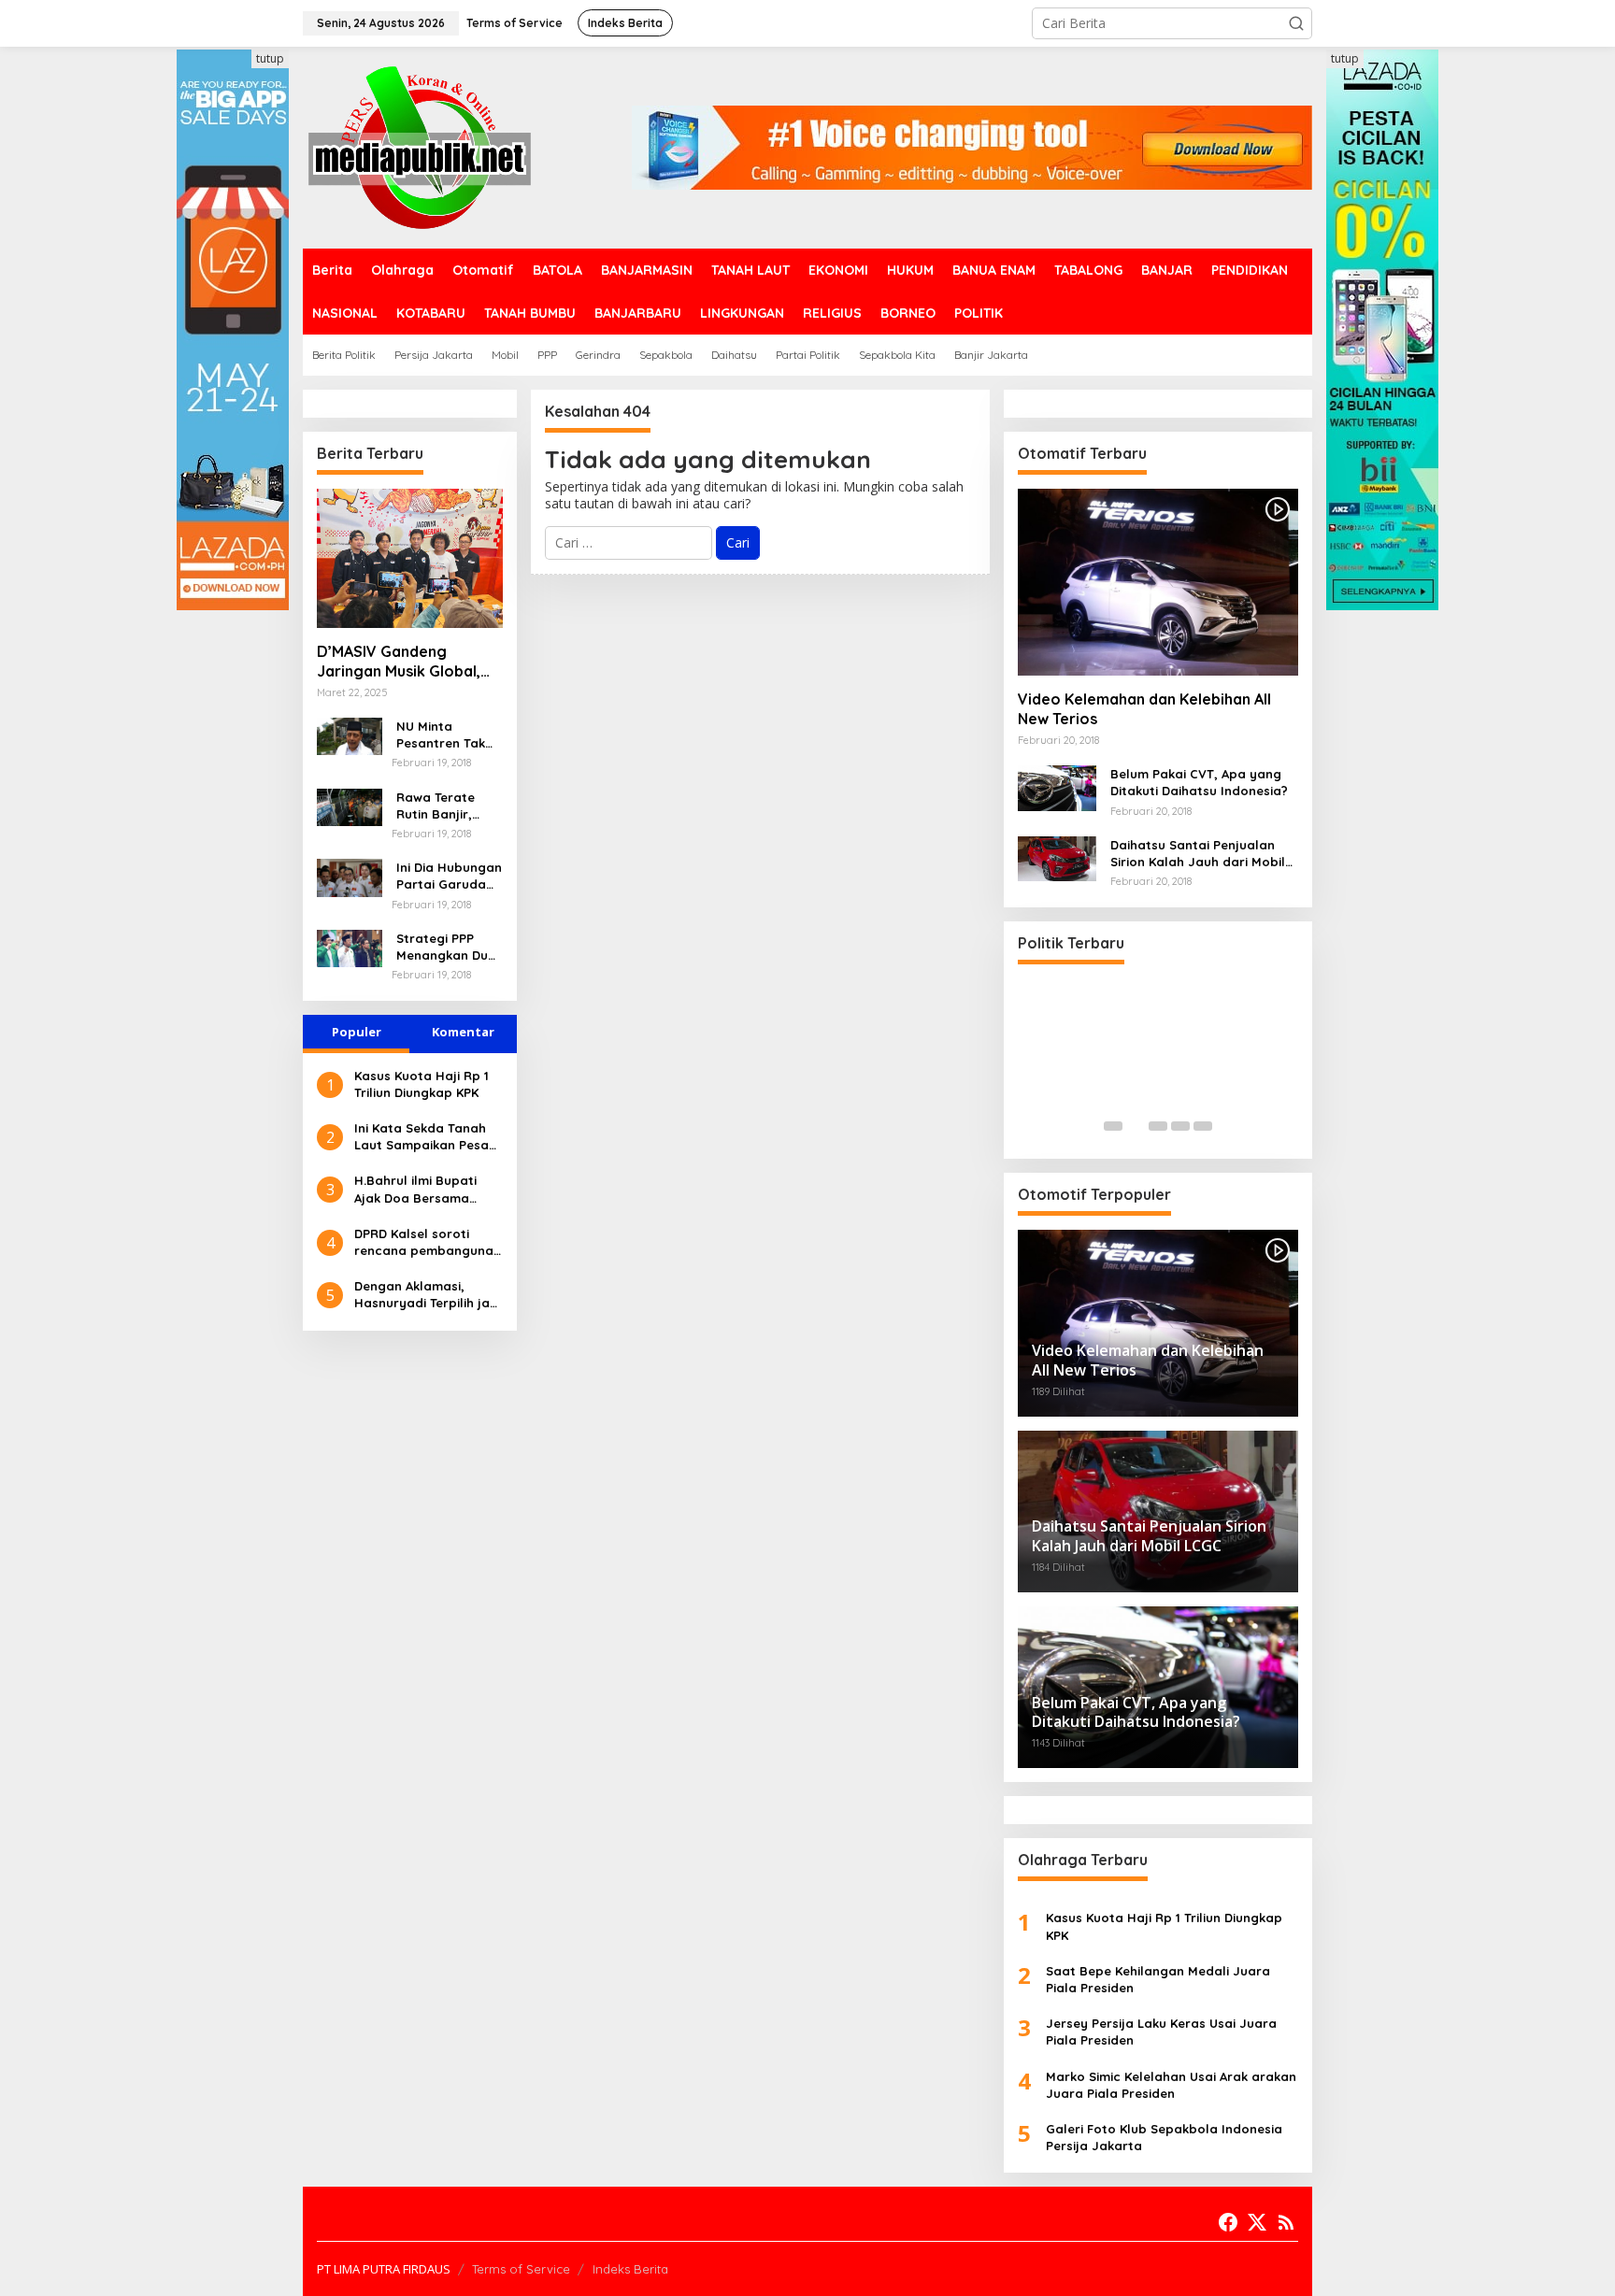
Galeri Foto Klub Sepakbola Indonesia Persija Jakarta (1164, 2137)
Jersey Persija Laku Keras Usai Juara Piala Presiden (1161, 2032)
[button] (1296, 23)
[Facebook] (1228, 2222)
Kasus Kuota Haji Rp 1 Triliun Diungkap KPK (422, 1084)
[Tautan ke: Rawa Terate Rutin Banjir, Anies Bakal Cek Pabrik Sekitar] (350, 805)
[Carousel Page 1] (1113, 1126)
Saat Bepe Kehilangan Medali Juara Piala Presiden (1158, 1979)
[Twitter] (1257, 2222)
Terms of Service (521, 2269)
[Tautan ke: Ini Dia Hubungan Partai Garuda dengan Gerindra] (350, 876)
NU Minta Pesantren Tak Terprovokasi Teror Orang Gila (448, 735)
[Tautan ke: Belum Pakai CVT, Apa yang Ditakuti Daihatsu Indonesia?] (1057, 786)
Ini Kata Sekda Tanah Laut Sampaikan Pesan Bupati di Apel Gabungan (425, 1137)
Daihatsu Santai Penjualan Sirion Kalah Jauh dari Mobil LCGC (1198, 854)
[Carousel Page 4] (1180, 1126)
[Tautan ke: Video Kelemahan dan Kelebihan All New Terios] (1158, 582)
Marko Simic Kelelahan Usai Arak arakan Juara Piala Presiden (1171, 2085)
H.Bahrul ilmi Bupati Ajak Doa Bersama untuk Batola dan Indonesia (415, 1189)
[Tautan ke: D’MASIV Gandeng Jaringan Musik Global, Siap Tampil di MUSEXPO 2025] (410, 558)
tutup (270, 58)
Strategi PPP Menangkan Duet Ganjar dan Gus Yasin (449, 947)
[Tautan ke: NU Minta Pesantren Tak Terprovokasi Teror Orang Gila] (350, 735)
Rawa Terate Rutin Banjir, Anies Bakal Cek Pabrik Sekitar (445, 806)
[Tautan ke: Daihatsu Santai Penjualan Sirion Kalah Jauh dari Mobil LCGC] (1057, 857)
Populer (357, 1032)
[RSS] (1286, 2222)
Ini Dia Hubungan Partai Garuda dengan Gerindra (449, 876)
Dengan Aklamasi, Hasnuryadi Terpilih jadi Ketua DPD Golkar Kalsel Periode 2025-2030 (428, 1295)
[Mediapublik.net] (420, 146)
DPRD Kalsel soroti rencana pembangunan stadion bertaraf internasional (428, 1242)
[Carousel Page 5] (1203, 1126)
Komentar (463, 1032)
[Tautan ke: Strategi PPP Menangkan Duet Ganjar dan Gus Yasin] (350, 947)
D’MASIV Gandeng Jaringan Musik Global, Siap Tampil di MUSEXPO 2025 (404, 662)
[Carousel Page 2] (1136, 1126)
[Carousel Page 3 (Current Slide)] (1158, 1126)
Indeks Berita (630, 2269)
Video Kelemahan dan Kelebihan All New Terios (1144, 709)
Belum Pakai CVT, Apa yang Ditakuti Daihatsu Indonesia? (1199, 782)
